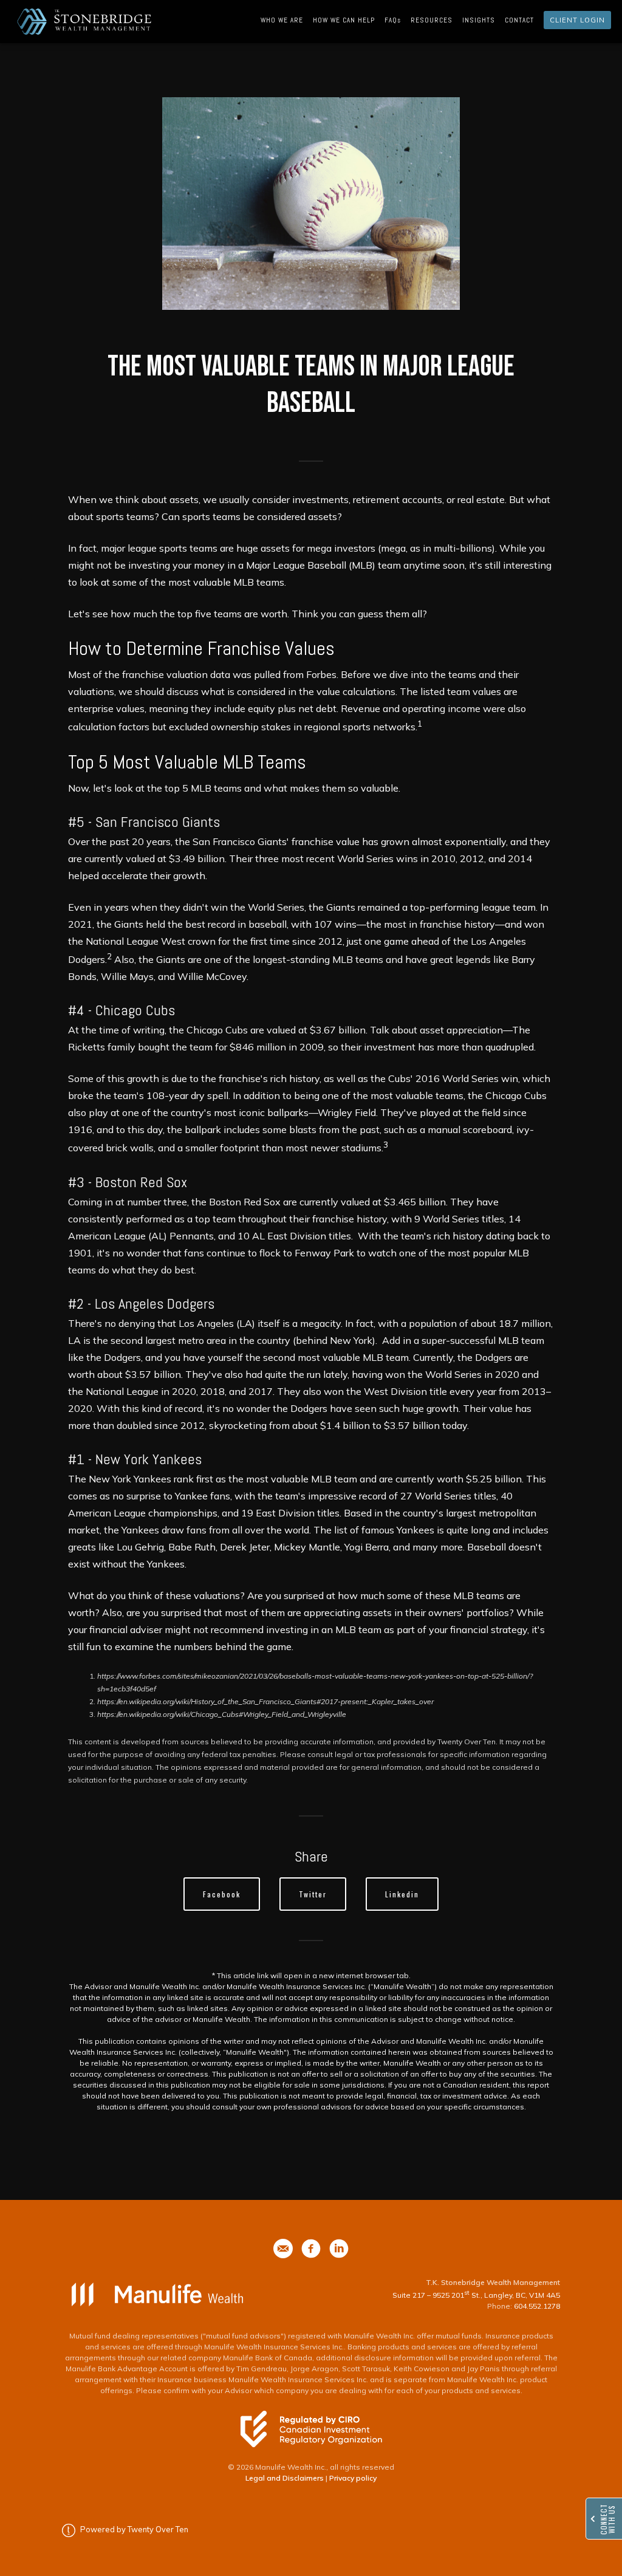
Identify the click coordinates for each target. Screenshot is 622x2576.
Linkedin (402, 1894)
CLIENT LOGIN (577, 20)
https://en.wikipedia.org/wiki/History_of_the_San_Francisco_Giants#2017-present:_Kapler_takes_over (265, 1701)
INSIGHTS (479, 20)
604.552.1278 (537, 2306)
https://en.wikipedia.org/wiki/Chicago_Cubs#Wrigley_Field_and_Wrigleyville (222, 1714)
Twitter (313, 1894)
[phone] (283, 2249)
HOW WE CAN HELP (344, 20)
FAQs (393, 20)
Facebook (222, 1894)
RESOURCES (432, 20)
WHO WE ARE (282, 20)
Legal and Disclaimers (285, 2478)
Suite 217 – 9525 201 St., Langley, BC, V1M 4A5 (476, 2295)
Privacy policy (353, 2478)
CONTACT (519, 20)
